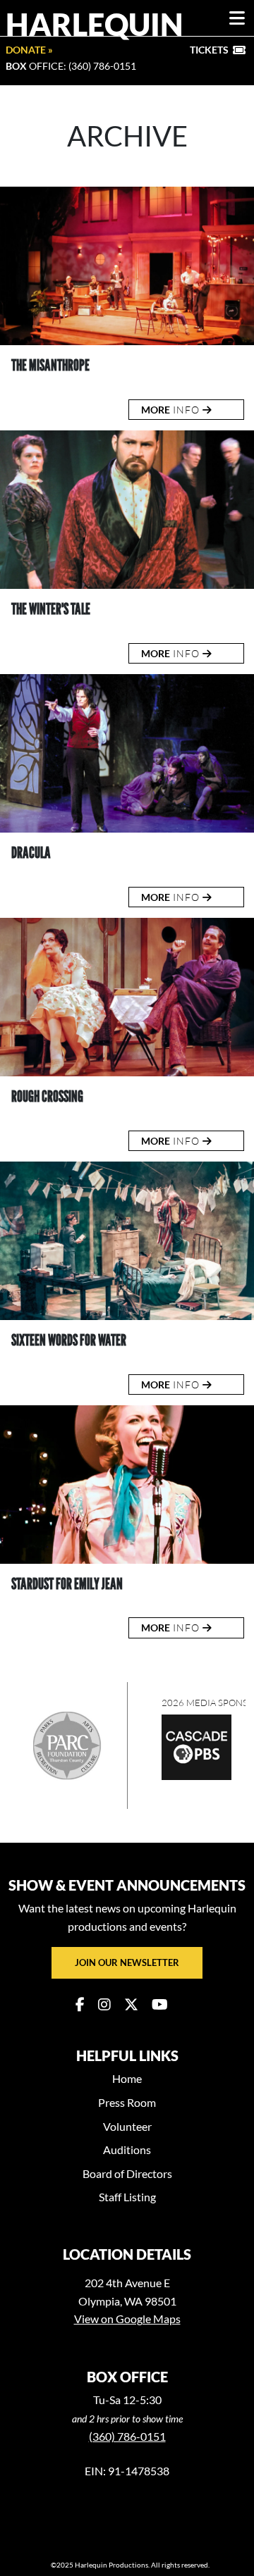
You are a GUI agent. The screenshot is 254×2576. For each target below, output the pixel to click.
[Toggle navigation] (237, 18)
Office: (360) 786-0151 (71, 66)
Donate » (29, 50)
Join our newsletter (127, 1962)
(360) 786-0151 (127, 2436)
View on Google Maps (127, 2319)
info (172, 410)
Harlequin (95, 24)
